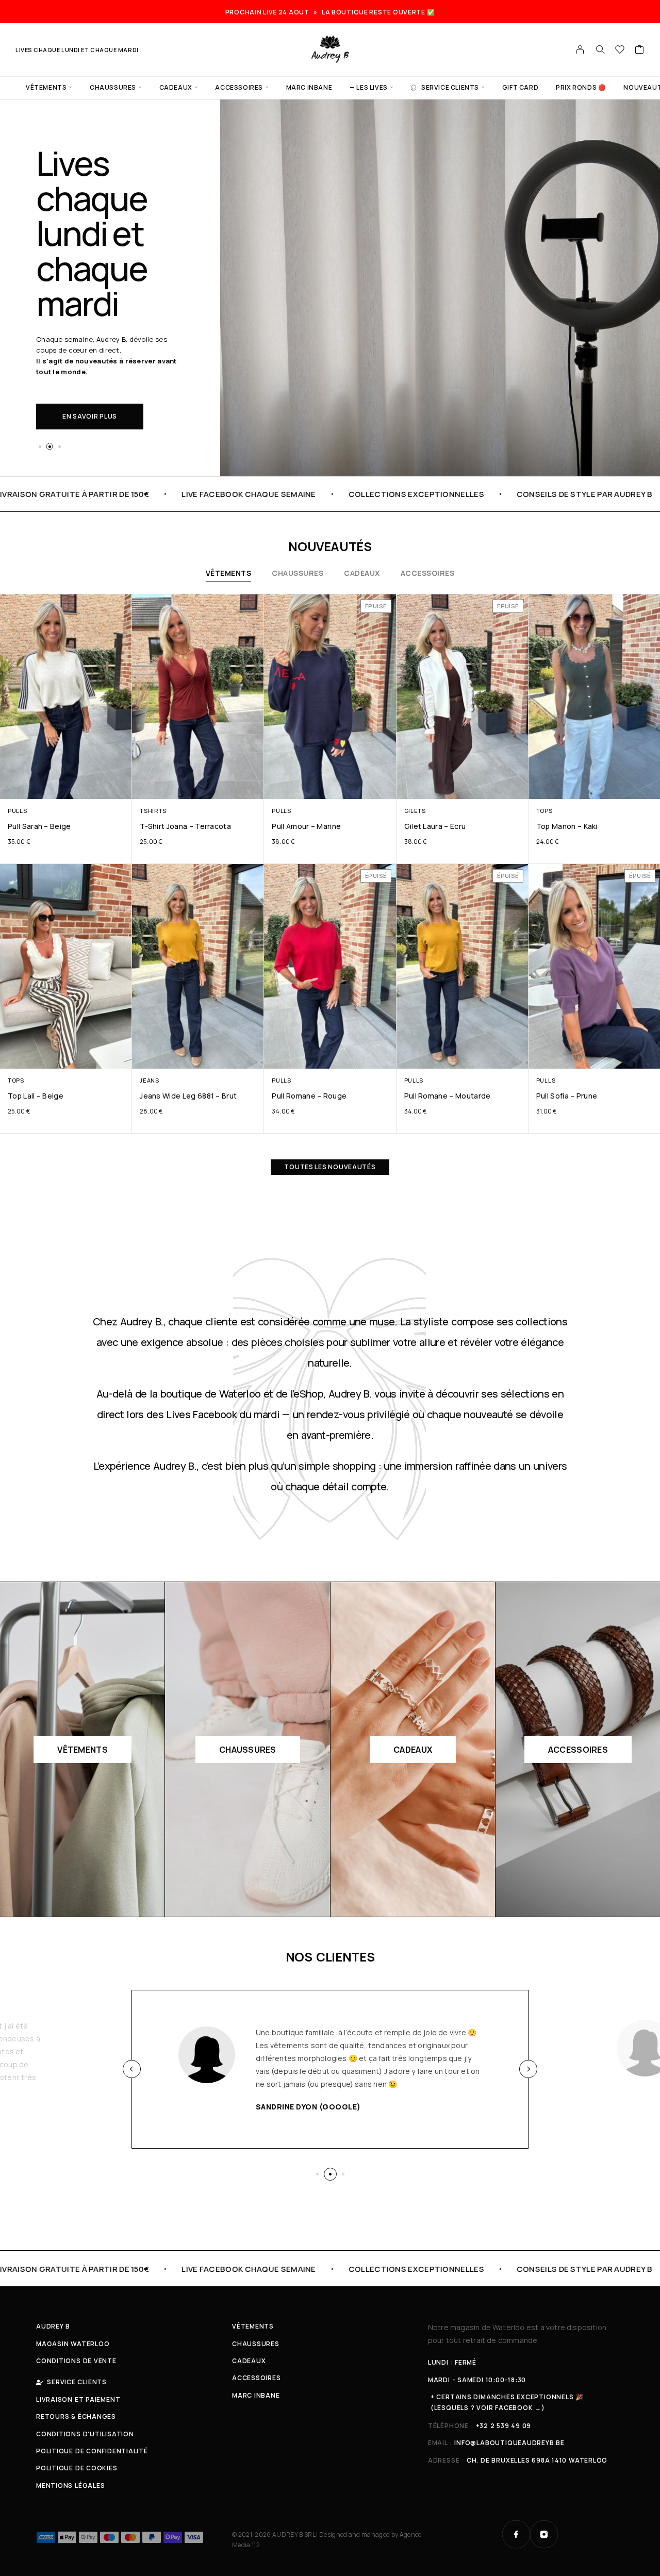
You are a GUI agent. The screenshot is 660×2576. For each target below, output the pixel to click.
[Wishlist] (620, 51)
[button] (40, 446)
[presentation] (132, 2069)
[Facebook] (516, 2534)
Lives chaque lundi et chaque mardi (77, 50)
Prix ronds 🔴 (581, 87)
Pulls (17, 811)
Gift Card (520, 87)
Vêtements (46, 87)
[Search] (600, 49)
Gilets (415, 811)
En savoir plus (90, 416)
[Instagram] (544, 2534)
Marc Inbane (309, 87)
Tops (544, 811)
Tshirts (153, 811)
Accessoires (239, 87)
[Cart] (640, 51)
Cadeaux (176, 87)
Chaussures (113, 87)
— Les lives (369, 87)
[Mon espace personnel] (580, 49)
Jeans (149, 1080)
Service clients (450, 87)
